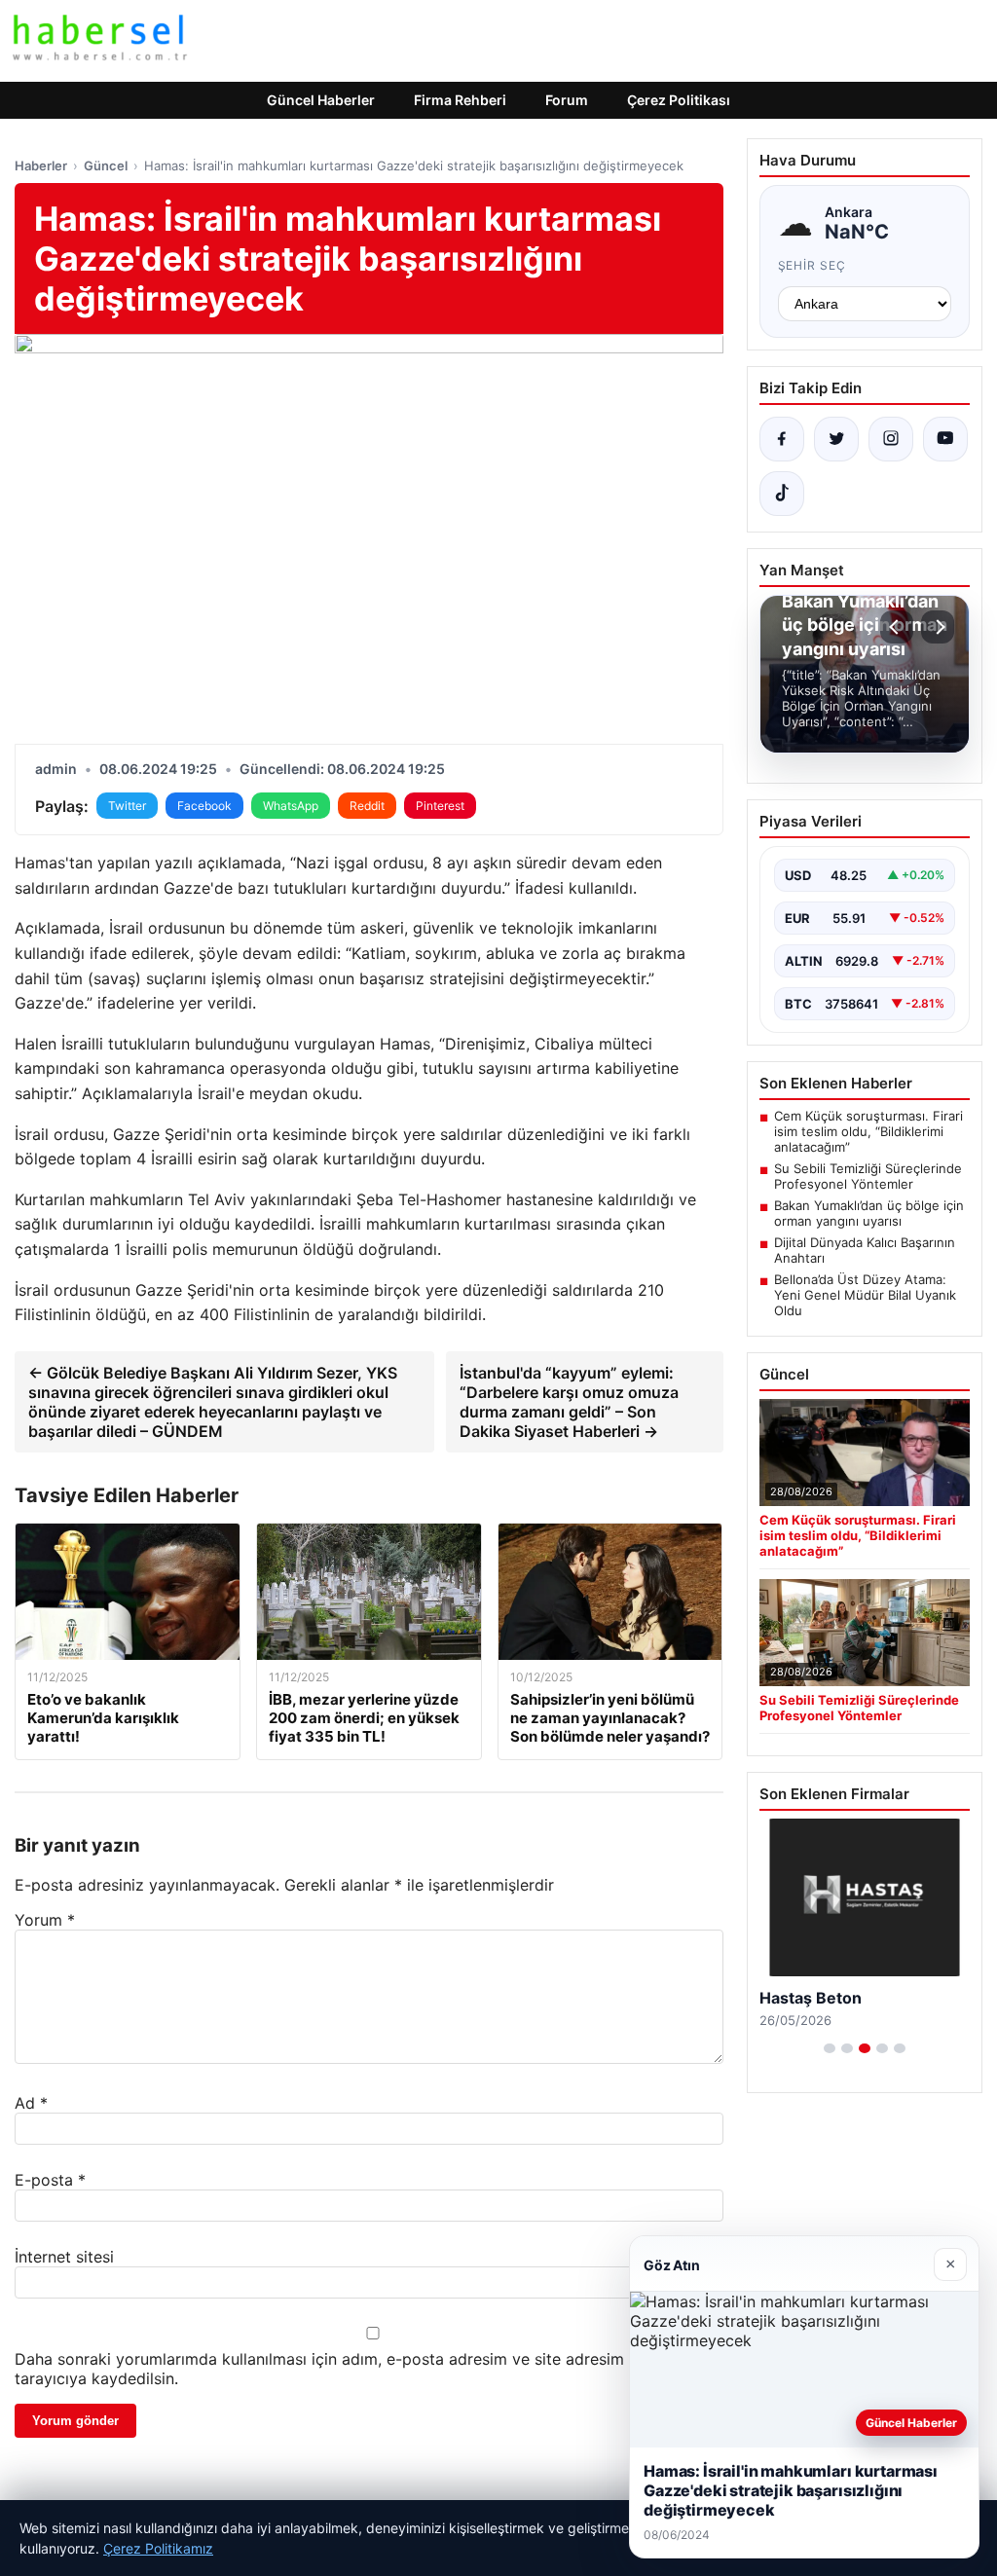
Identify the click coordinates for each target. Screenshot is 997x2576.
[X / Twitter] (836, 439)
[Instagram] (891, 439)
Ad (31, 2103)
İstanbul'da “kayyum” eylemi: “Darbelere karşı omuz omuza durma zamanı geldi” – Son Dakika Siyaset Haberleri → (569, 1402)
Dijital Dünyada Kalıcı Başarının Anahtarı (865, 1250)
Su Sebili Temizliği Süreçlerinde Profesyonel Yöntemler (868, 1176)
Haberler (41, 166)
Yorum (45, 1920)
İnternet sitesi (64, 2257)
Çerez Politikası (679, 100)
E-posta (50, 2180)
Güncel (106, 166)
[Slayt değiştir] (830, 2048)
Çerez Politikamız (158, 2548)
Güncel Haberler (321, 100)
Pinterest (440, 806)
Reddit (367, 806)
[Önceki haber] (897, 627)
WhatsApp (291, 806)
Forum (567, 100)
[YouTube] (945, 439)
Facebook (204, 806)
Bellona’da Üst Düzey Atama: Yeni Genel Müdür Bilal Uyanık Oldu (865, 1295)
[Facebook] (782, 439)
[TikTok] (782, 494)
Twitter (127, 806)
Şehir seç (812, 265)
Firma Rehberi (460, 100)
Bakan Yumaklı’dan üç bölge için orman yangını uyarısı (869, 1213)
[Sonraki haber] (938, 627)
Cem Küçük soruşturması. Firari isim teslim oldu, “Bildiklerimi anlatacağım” (868, 1131)
